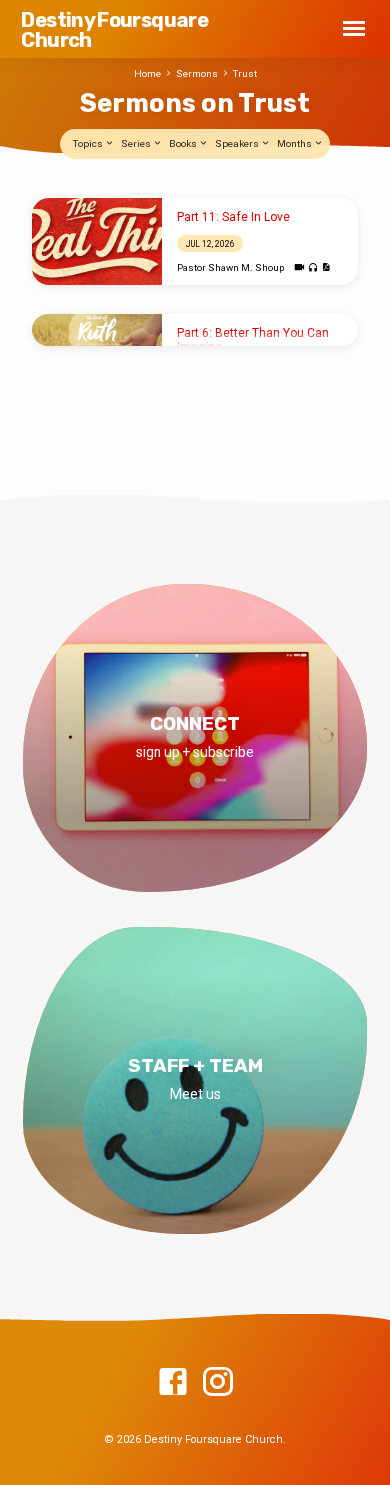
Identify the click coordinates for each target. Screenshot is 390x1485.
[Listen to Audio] (313, 268)
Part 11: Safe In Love (233, 217)
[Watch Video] (299, 267)
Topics (89, 143)
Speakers (238, 143)
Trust (245, 73)
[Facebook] (173, 1383)
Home (147, 73)
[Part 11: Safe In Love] (97, 241)
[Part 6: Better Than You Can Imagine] (97, 330)
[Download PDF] (326, 267)
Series (137, 143)
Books (184, 143)
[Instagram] (218, 1383)
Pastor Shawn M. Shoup (230, 267)
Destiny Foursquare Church (114, 30)
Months (295, 143)
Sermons (197, 73)
